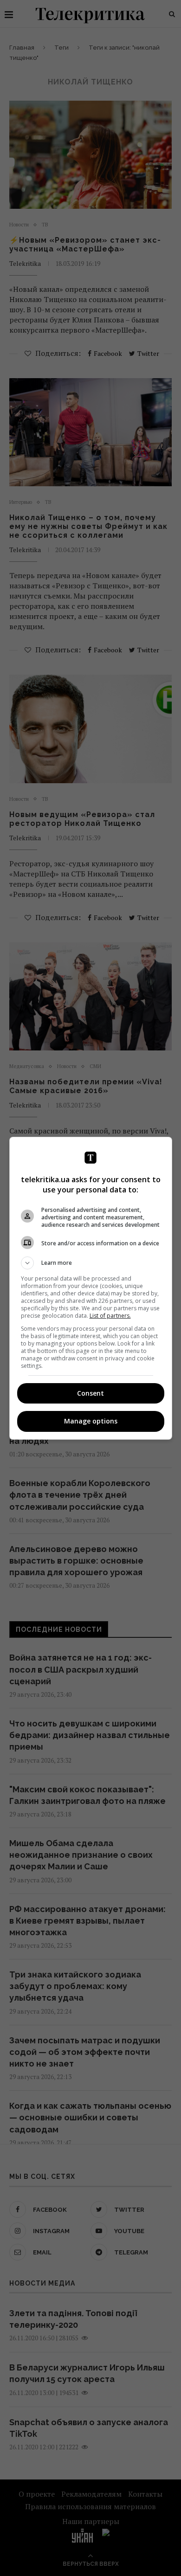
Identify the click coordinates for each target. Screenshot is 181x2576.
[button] (91, 1263)
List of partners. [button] (110, 1316)
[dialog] (91, 1288)
